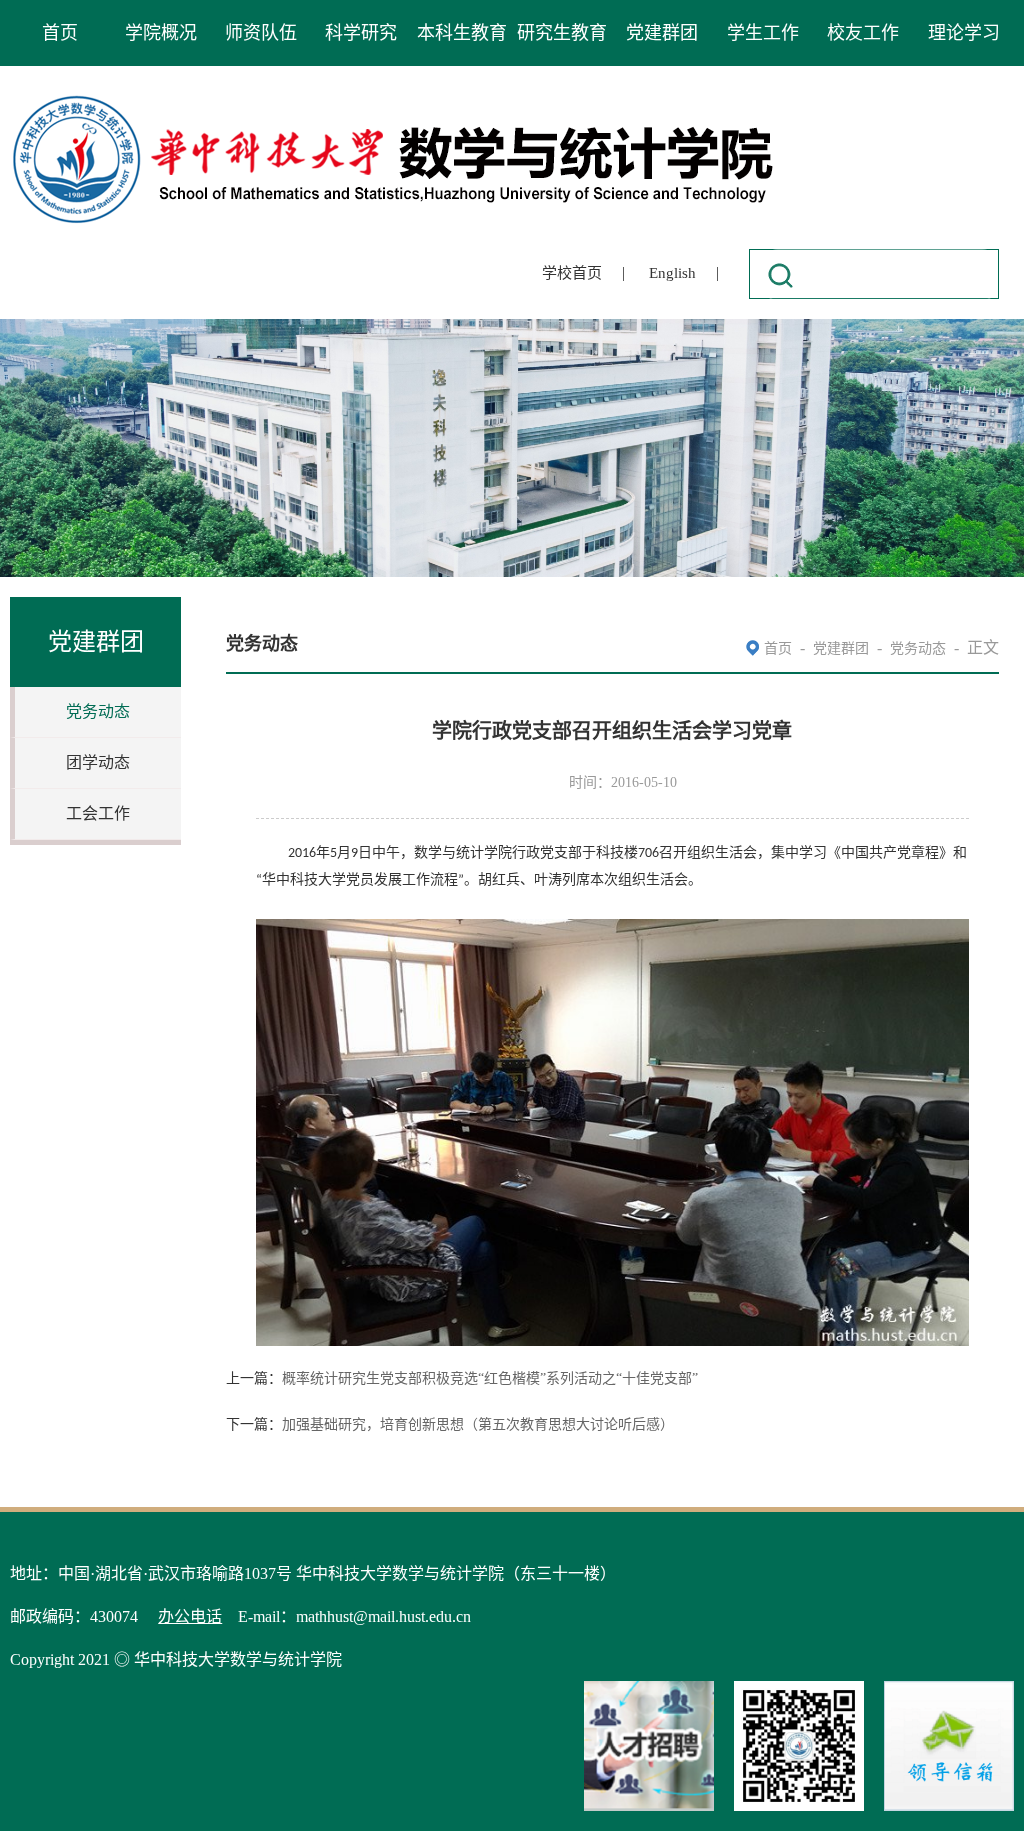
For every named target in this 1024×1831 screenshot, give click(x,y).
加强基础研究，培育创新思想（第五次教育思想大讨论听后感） (478, 1424)
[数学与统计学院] (394, 98)
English (672, 273)
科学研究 (361, 33)
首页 (60, 33)
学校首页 (572, 273)
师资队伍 (261, 33)
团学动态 (98, 762)
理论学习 (964, 33)
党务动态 (98, 711)
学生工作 (763, 33)
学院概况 (161, 33)
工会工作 (98, 813)
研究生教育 (562, 33)
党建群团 (662, 33)
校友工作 (863, 33)
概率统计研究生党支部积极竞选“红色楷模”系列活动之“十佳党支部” (490, 1378)
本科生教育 (462, 33)
